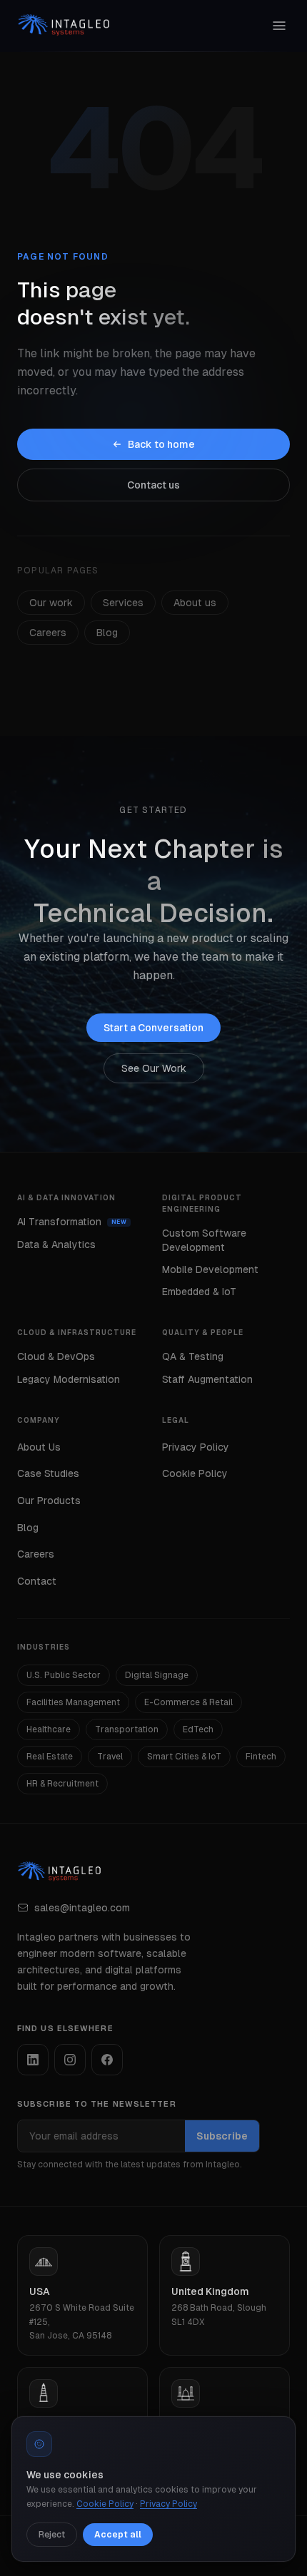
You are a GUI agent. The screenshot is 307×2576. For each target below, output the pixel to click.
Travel (110, 1757)
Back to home (161, 444)
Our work (51, 603)
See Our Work (154, 1068)
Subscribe (222, 2136)
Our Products (49, 1501)
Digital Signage (157, 1675)
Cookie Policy (195, 1473)
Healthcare (49, 1729)
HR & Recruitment (62, 1784)
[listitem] (33, 2060)
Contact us (153, 485)
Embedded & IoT (199, 1292)
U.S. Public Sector (64, 1675)
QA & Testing (193, 1356)
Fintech (261, 1757)
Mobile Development (210, 1269)
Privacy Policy (196, 1447)
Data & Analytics (56, 1244)
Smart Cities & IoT (184, 1757)
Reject (52, 2535)
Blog (107, 633)
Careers (48, 633)
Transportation (127, 1729)
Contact (37, 1581)
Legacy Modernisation (69, 1379)
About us (195, 603)
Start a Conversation (153, 1028)
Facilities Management (73, 1702)
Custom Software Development (204, 1240)
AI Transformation (59, 1222)
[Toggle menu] (279, 26)
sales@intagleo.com (82, 1908)
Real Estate (50, 1757)
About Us (39, 1447)
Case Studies (48, 1473)
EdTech (198, 1729)
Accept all (118, 2535)
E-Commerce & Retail (188, 1702)
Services (123, 603)
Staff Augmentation (207, 1379)
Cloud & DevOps (56, 1356)
